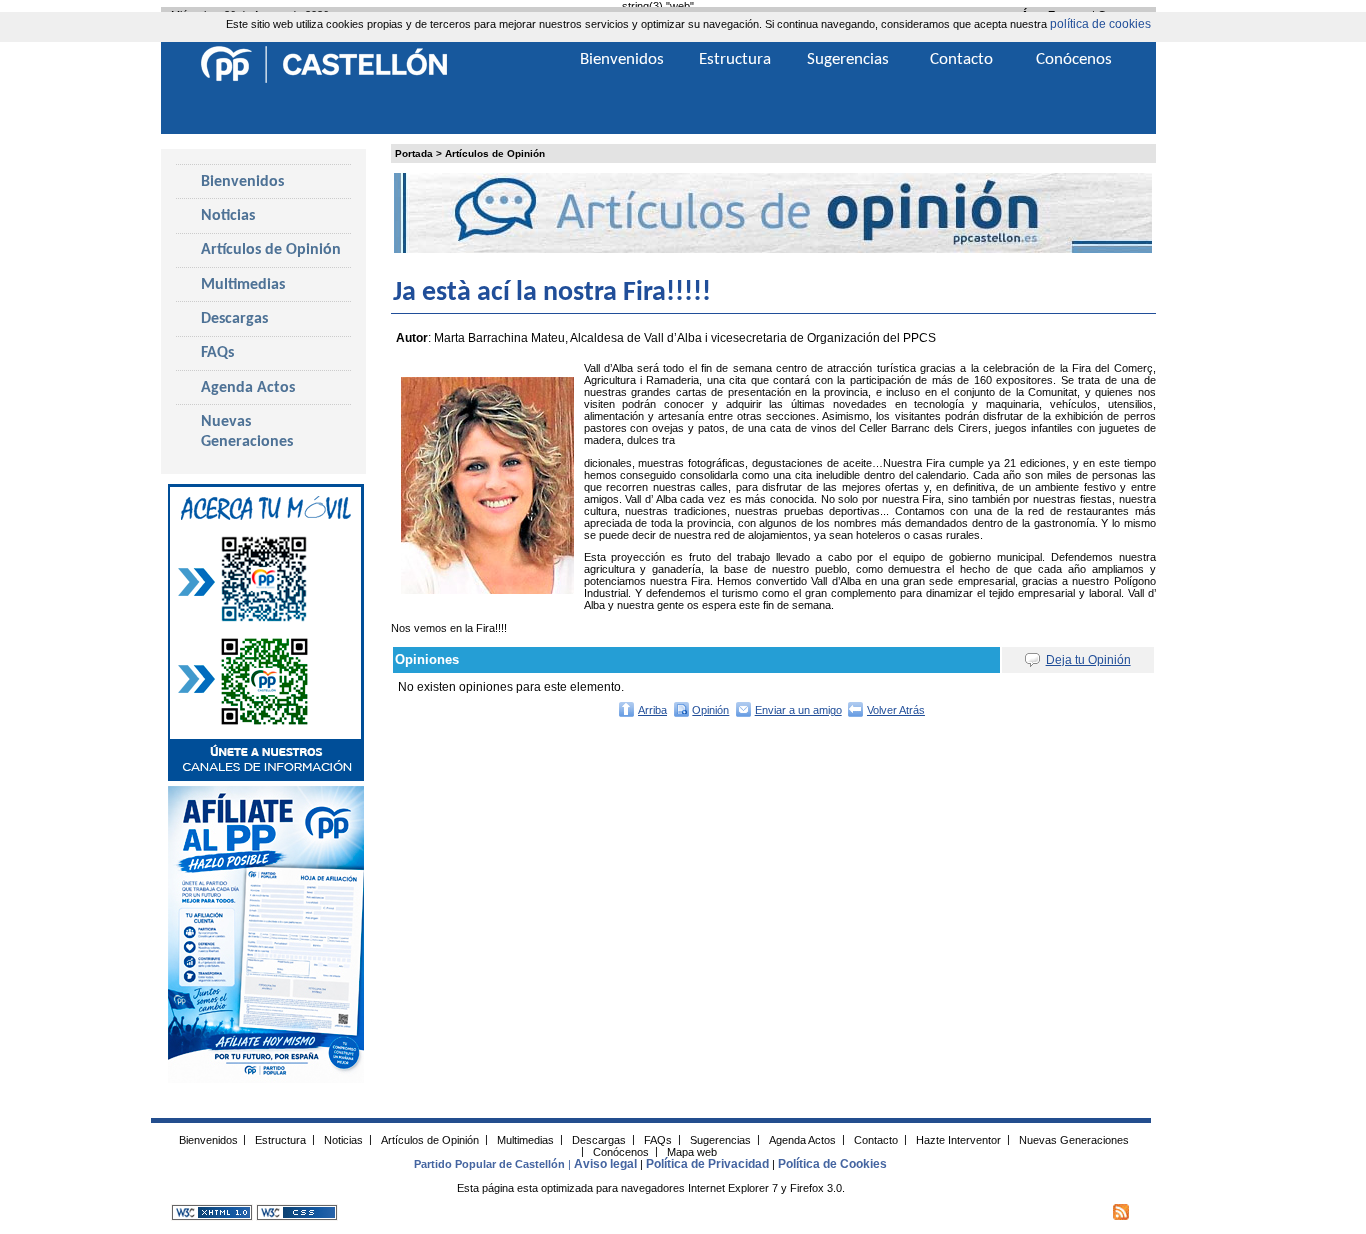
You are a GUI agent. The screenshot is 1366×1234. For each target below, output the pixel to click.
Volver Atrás (896, 710)
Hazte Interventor (958, 1139)
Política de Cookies (832, 1164)
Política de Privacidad (707, 1164)
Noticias (228, 216)
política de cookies (1100, 24)
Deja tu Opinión (1088, 660)
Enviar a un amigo (798, 710)
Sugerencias (848, 59)
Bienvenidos (242, 182)
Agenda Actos (248, 388)
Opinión (710, 710)
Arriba (652, 710)
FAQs (217, 353)
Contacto (961, 59)
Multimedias (243, 285)
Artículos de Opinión (495, 153)
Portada (414, 153)
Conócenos (1074, 59)
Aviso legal (605, 1164)
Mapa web (692, 1151)
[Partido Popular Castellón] (324, 80)
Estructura (735, 59)
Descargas (234, 319)
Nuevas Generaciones (247, 432)
